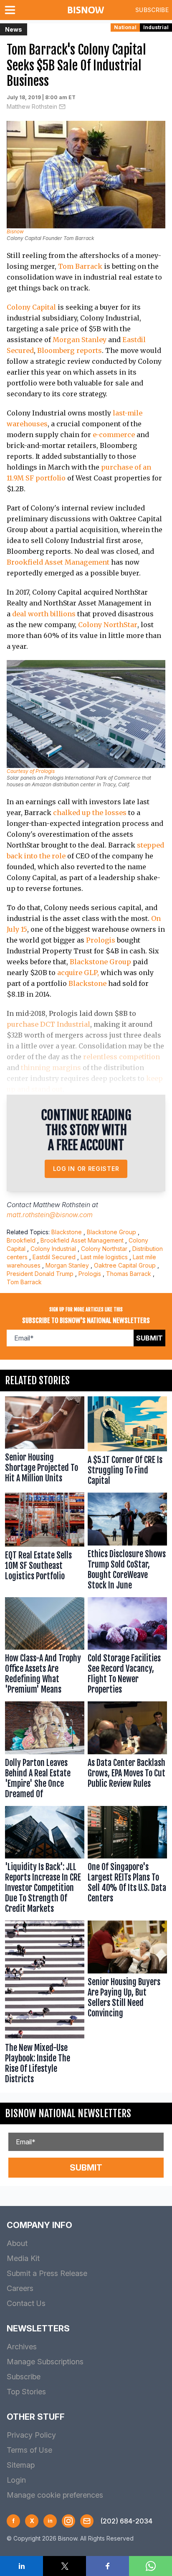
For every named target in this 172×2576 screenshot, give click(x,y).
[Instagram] (68, 2521)
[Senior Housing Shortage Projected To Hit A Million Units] (45, 1443)
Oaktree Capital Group (125, 1265)
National (125, 27)
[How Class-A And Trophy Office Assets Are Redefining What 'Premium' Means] (45, 1648)
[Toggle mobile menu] (12, 10)
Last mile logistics (104, 1257)
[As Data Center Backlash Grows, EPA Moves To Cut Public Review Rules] (127, 1752)
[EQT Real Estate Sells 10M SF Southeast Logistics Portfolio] (45, 1543)
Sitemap (21, 2465)
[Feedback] (87, 2521)
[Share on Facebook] (107, 2566)
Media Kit (23, 2258)
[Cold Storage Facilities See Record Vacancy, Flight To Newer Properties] (127, 1648)
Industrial (156, 27)
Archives (22, 2347)
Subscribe (152, 10)
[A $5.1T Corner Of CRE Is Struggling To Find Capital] (127, 1443)
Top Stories (26, 2392)
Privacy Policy (31, 2435)
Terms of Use (29, 2450)
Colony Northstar (104, 1249)
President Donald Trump (40, 1274)
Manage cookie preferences (55, 2495)
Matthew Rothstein (32, 106)
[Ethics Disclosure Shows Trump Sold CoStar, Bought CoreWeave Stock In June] (127, 1543)
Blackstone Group (100, 962)
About (17, 2243)
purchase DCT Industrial (48, 1024)
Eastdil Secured (54, 1257)
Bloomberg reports (70, 350)
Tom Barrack (80, 266)
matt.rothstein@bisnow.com (50, 1215)
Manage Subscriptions (45, 2362)
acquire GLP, (78, 973)
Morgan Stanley (80, 340)
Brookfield (21, 1240)
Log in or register (86, 1169)
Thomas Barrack (129, 1274)
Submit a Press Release (47, 2273)
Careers (20, 2288)
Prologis (101, 940)
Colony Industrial (53, 1249)
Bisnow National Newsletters (68, 2113)
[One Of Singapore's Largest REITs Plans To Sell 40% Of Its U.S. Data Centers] (127, 1862)
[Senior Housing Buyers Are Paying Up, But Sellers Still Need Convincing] (127, 2004)
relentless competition (121, 1057)
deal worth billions (44, 614)
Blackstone (87, 983)
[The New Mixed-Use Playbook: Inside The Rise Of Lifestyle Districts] (45, 2004)
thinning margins (51, 1068)
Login (16, 2480)
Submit (149, 1338)
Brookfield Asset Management (58, 562)
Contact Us (26, 2303)
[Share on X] (64, 2566)
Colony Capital (31, 307)
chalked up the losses (90, 813)
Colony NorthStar (108, 625)
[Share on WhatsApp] (150, 2566)
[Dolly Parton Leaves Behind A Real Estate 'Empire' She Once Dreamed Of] (45, 1752)
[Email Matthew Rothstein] (62, 107)
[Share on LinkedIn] (21, 2566)
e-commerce (114, 435)
